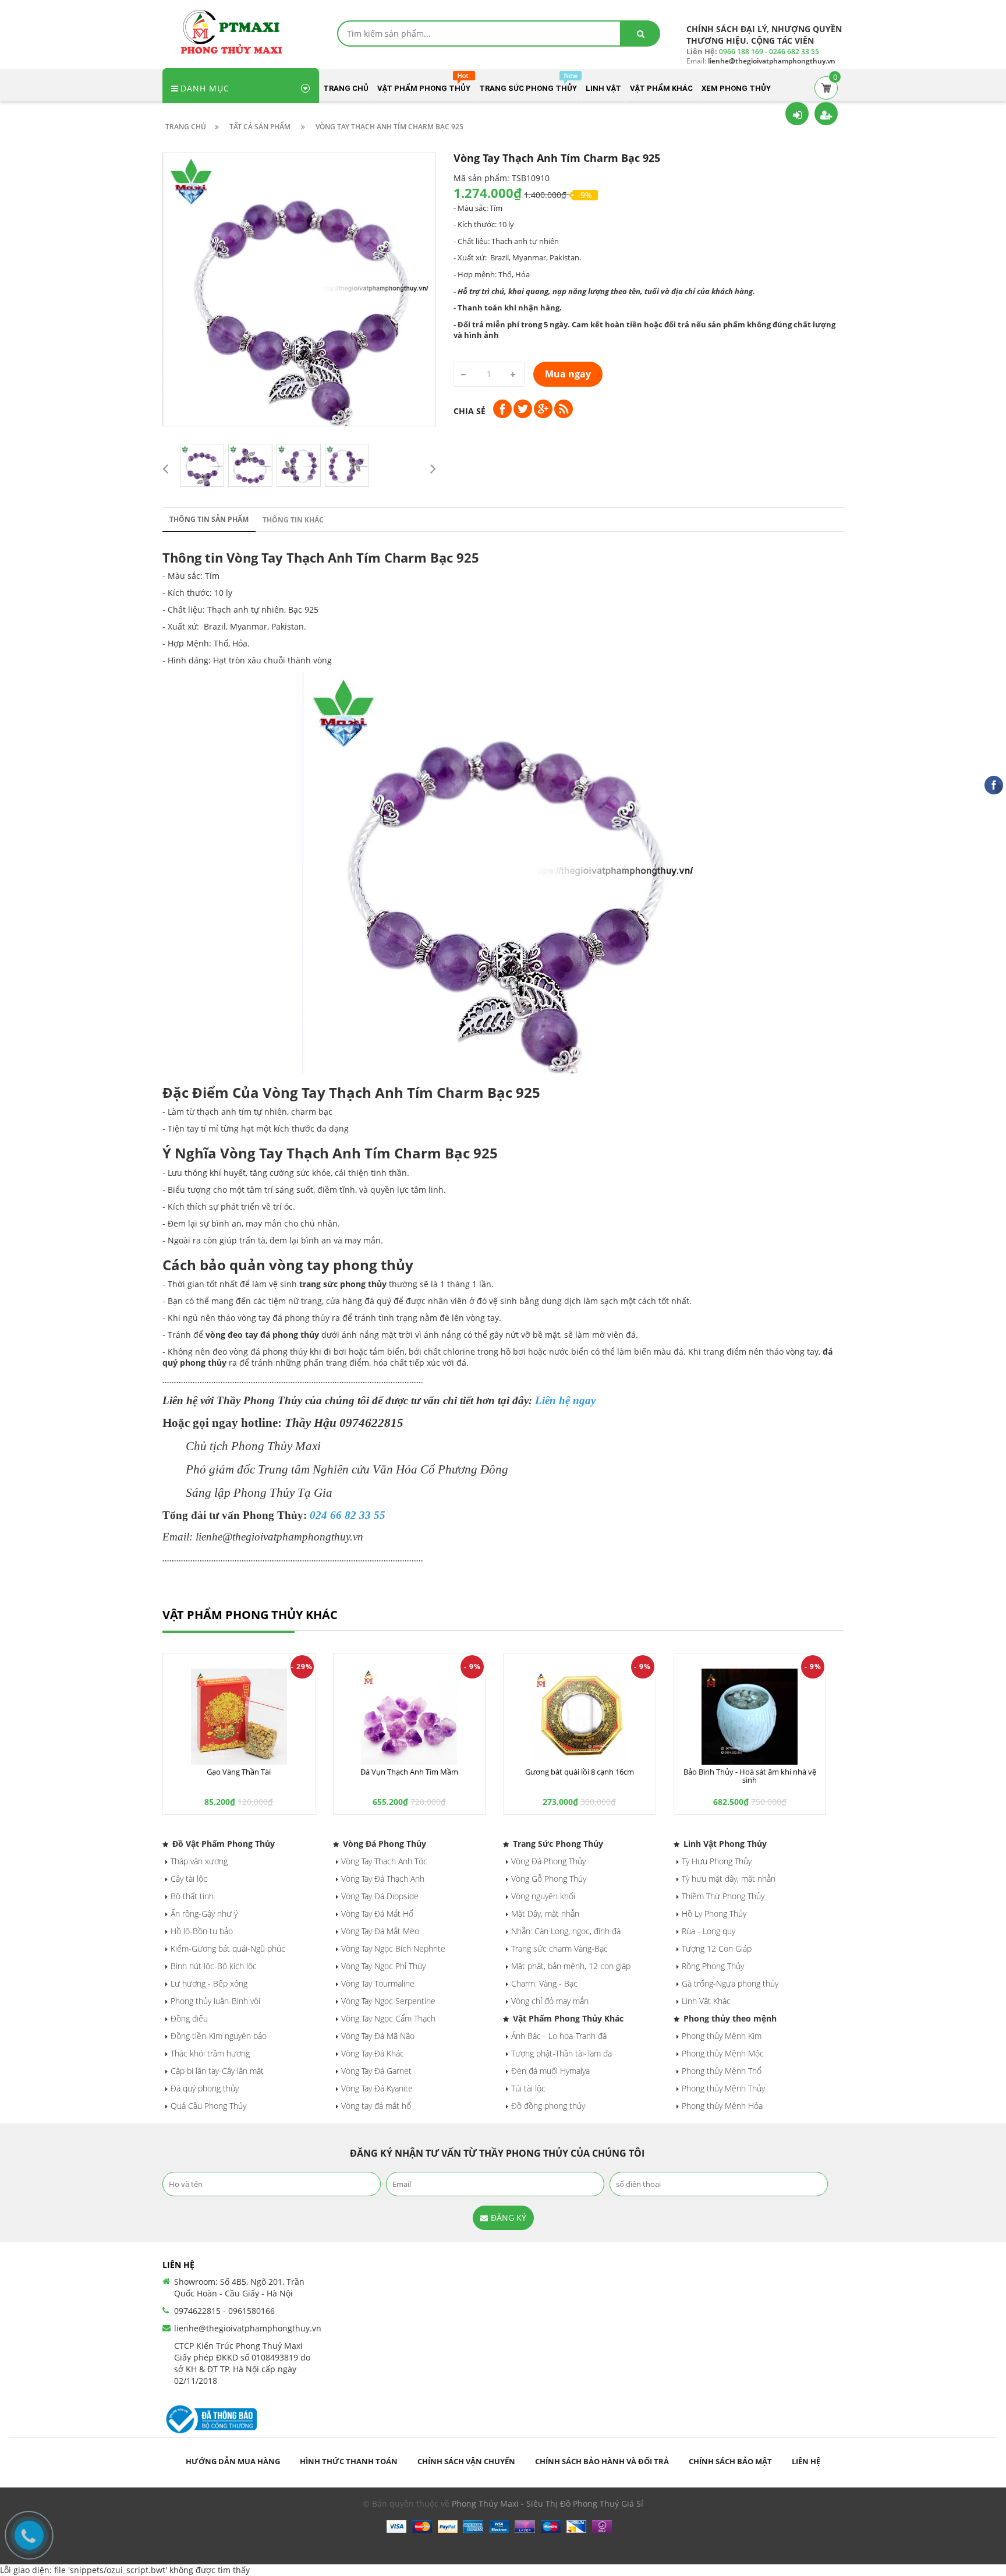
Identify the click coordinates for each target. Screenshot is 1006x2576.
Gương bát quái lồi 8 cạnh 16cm (580, 1772)
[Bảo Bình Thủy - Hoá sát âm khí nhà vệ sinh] (750, 1717)
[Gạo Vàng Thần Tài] (239, 1717)
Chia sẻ (470, 411)
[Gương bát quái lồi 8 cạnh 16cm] (580, 1717)
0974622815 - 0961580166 (224, 2311)
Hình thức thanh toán (349, 2461)
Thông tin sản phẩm (209, 519)
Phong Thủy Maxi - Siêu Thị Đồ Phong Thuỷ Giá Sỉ (548, 2503)
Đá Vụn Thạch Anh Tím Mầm (409, 1772)
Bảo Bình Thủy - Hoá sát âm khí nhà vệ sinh (750, 1776)
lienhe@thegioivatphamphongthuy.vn (248, 2328)
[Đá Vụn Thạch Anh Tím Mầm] (410, 1717)
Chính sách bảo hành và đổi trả (602, 2461)
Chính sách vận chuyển (466, 2461)
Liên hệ (806, 2461)
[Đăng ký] (826, 114)
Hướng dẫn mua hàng (233, 2461)
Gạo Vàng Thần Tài (239, 1772)
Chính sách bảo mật (730, 2461)
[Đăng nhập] (797, 114)
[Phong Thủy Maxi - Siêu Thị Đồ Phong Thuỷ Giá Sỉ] (235, 31)
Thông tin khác (293, 520)
